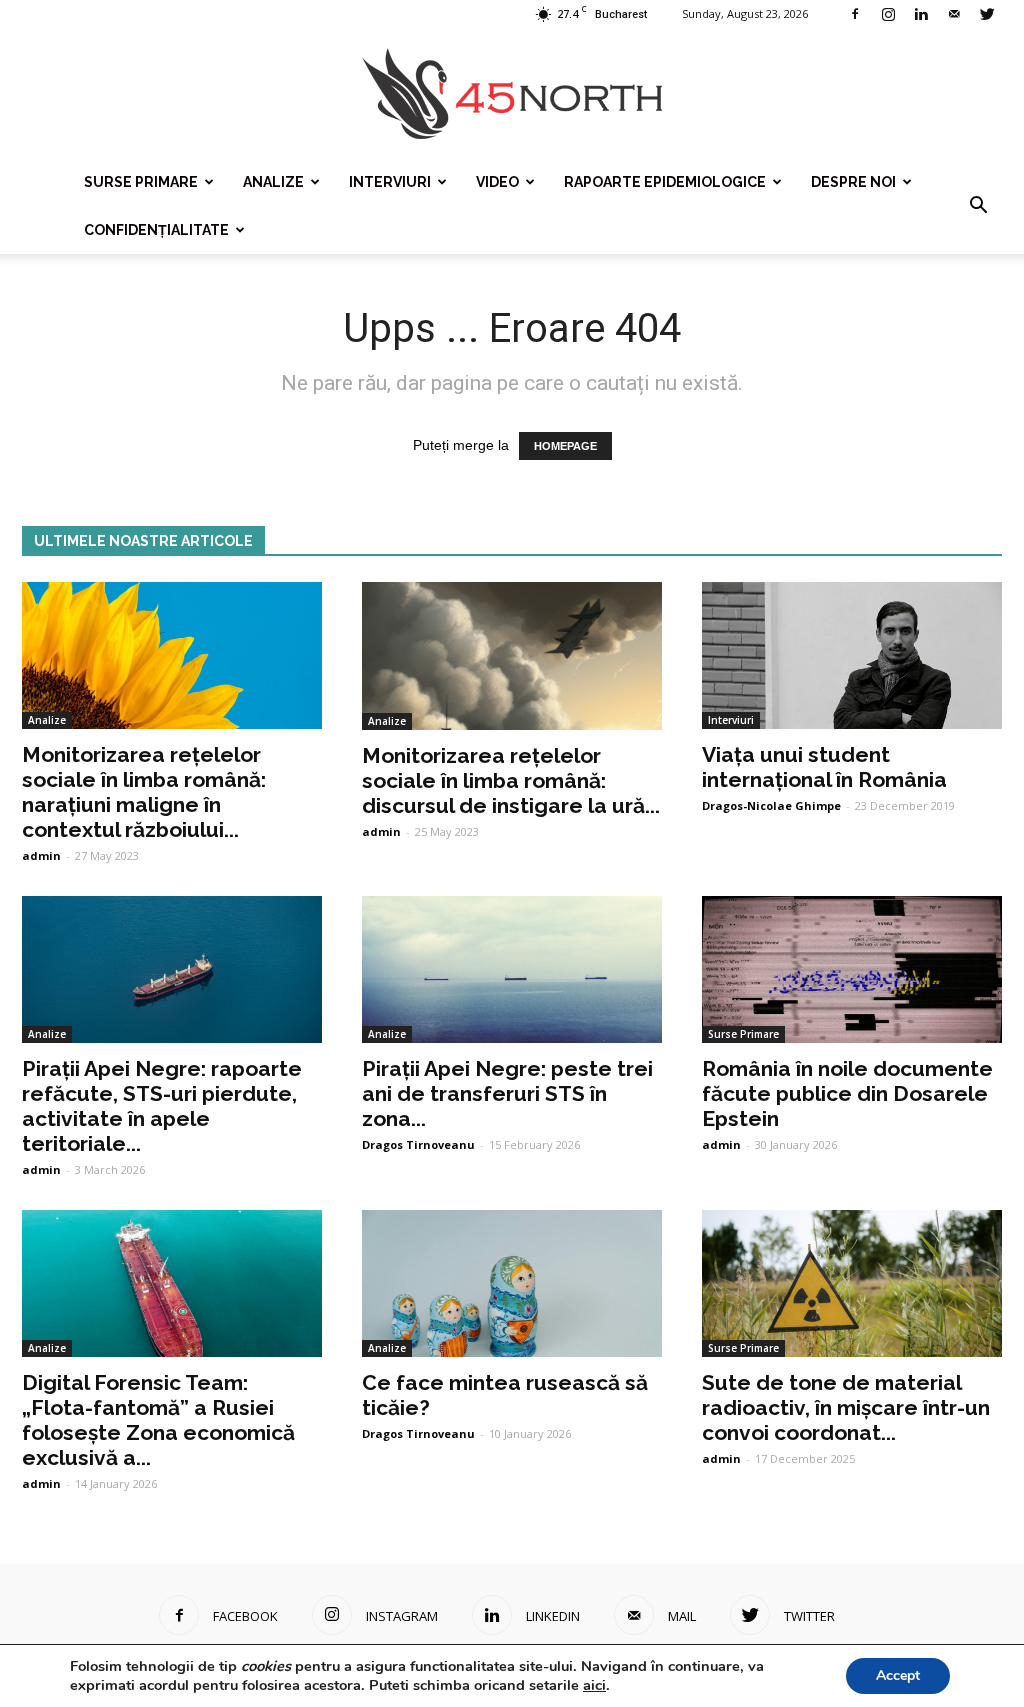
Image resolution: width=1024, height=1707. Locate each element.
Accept (898, 1675)
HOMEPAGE (565, 446)
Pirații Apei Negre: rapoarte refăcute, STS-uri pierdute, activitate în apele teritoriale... (162, 1106)
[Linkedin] (921, 14)
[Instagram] (888, 14)
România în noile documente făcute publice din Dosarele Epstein (847, 1093)
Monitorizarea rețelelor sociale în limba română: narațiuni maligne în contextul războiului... (144, 792)
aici (594, 1685)
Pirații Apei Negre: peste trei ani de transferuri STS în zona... (507, 1093)
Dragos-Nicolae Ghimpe (771, 805)
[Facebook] (855, 14)
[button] (978, 206)
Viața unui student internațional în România (824, 767)
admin (41, 855)
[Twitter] (987, 14)
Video (497, 182)
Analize (273, 182)
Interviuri (390, 182)
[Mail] (954, 14)
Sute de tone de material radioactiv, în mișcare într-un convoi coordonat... (846, 1407)
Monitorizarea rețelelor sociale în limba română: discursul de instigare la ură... (511, 780)
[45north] (512, 94)
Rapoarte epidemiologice (665, 182)
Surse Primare (141, 182)
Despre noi (853, 182)
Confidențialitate (156, 230)
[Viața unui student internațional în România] (852, 655)
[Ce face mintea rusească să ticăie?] (512, 1283)
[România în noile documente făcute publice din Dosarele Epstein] (852, 969)
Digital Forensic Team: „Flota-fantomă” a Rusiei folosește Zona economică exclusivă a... (158, 1420)
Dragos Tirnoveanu (418, 1144)
